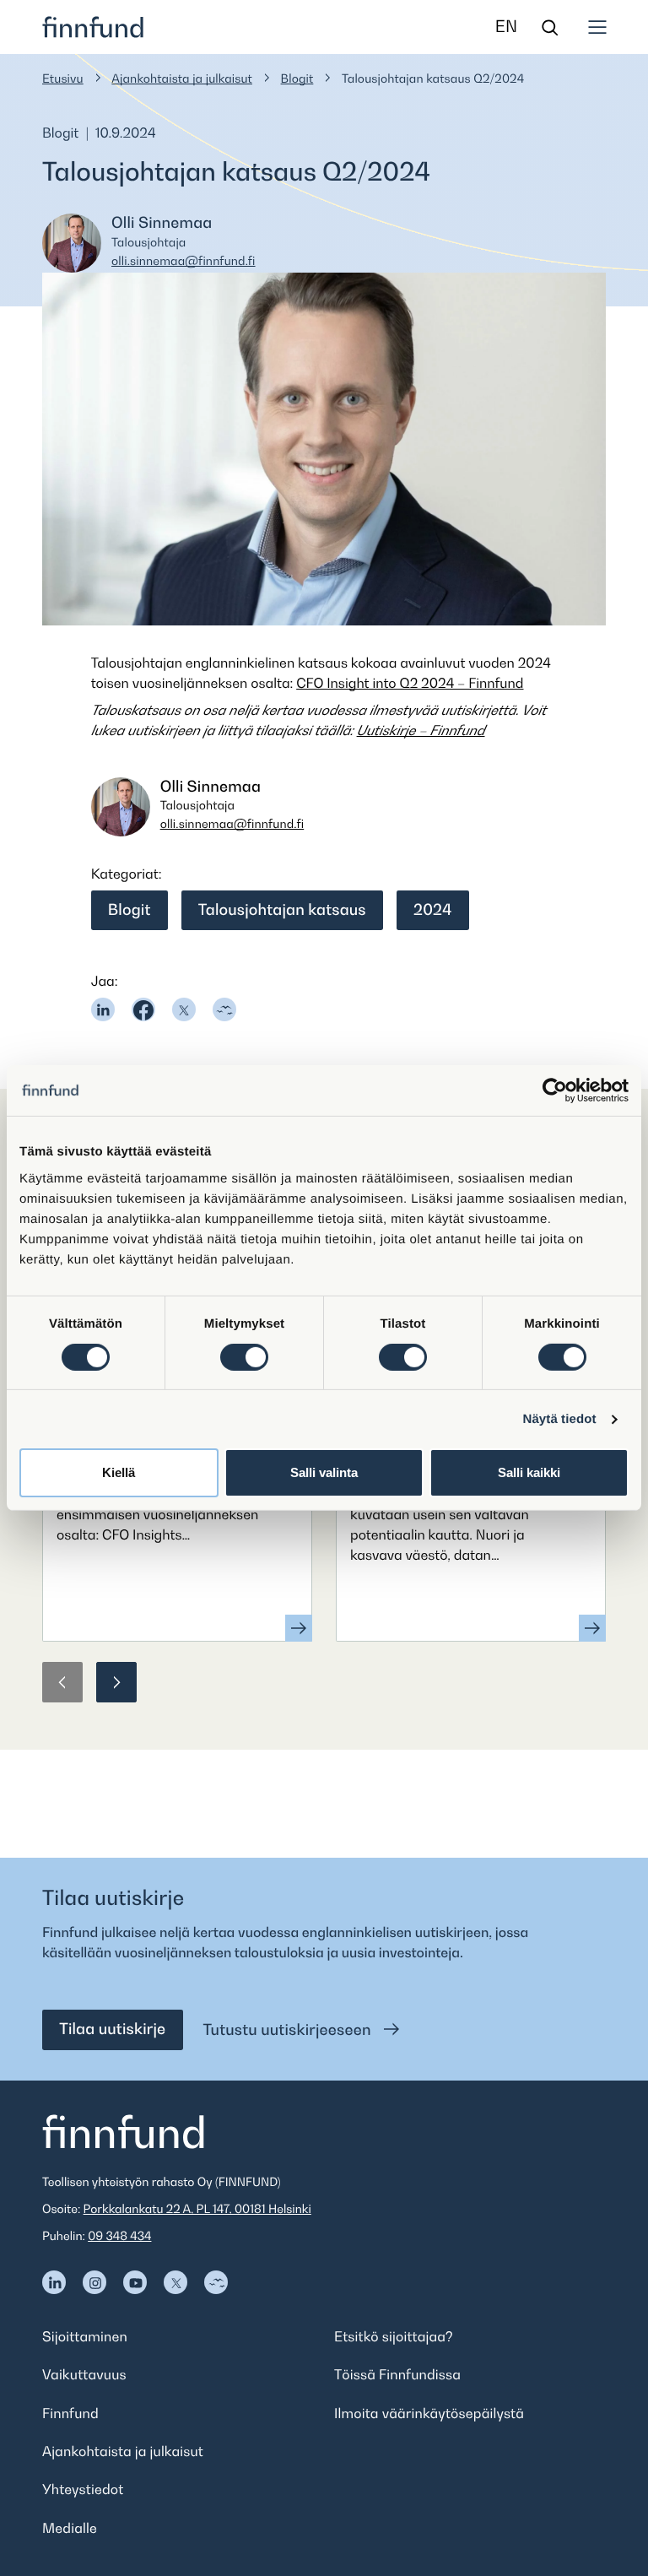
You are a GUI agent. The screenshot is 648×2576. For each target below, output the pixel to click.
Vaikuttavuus (84, 2374)
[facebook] (143, 1009)
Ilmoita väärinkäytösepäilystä (429, 2413)
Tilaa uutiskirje (112, 2029)
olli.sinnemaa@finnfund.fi (184, 261)
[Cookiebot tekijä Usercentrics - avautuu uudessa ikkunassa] (555, 1090)
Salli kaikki (529, 1472)
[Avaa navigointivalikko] (597, 27)
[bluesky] (224, 1009)
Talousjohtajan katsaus (282, 910)
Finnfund (70, 2413)
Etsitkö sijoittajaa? (394, 2336)
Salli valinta (324, 1472)
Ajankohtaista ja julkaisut (182, 79)
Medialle (70, 2528)
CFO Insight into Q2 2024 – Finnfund (410, 683)
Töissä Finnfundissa (397, 2374)
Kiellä (119, 1472)
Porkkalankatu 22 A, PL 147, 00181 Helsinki (197, 2209)
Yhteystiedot (83, 2489)
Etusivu (63, 79)
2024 (432, 910)
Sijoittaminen (85, 2336)
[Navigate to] (54, 2282)
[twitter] (184, 1009)
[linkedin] (103, 1009)
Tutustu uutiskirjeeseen (289, 2030)
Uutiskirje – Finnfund (421, 730)
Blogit (297, 79)
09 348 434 (119, 2236)
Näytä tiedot (560, 1419)
